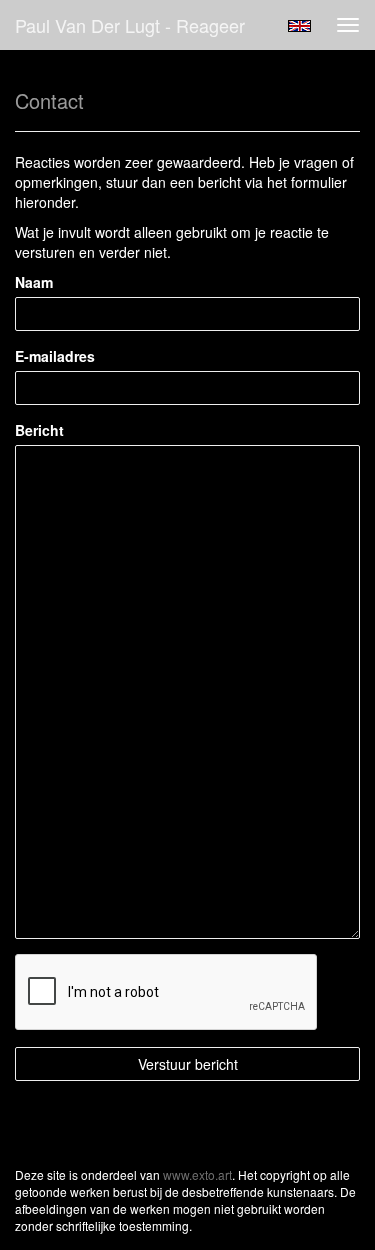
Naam (34, 282)
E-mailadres (55, 356)
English (299, 26)
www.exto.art (197, 1174)
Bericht (39, 430)
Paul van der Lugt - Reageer (130, 25)
